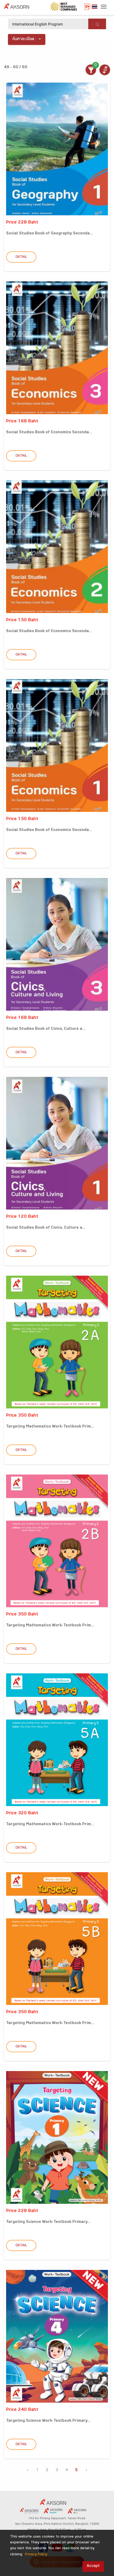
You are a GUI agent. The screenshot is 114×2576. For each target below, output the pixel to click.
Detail (21, 257)
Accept (93, 2566)
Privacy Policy (36, 2555)
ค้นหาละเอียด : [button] (25, 39)
